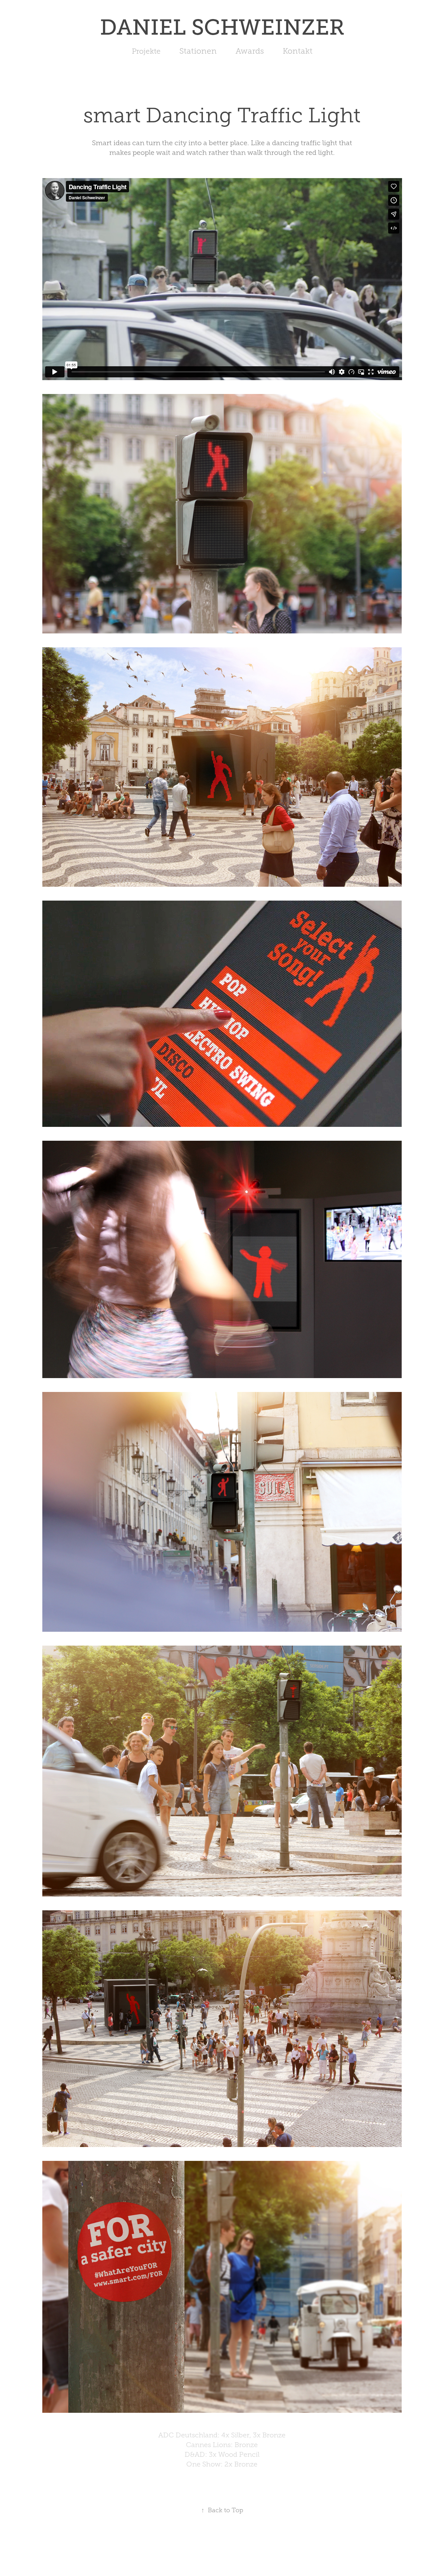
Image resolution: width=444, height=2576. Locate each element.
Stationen (198, 51)
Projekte (146, 51)
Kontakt (298, 51)
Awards (250, 51)
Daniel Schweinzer (222, 27)
